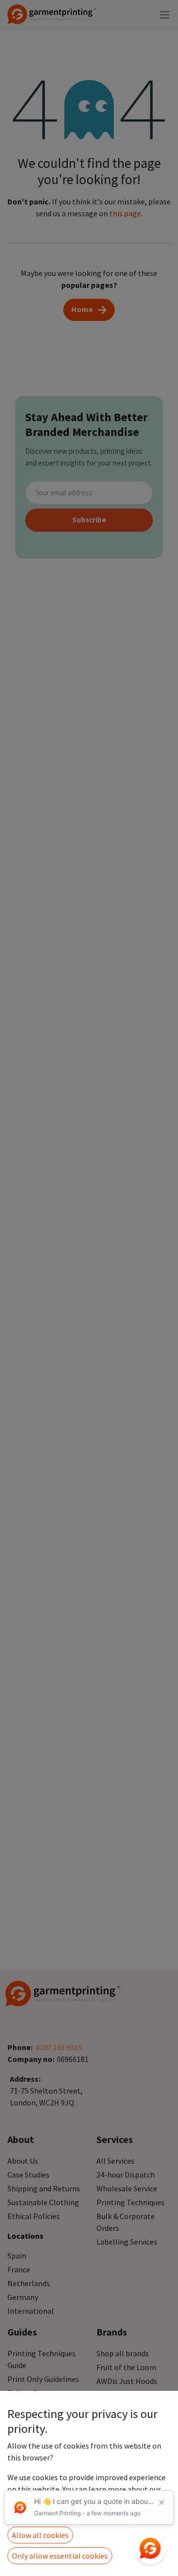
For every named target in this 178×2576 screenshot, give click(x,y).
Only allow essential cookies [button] (60, 2556)
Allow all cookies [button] (40, 2535)
